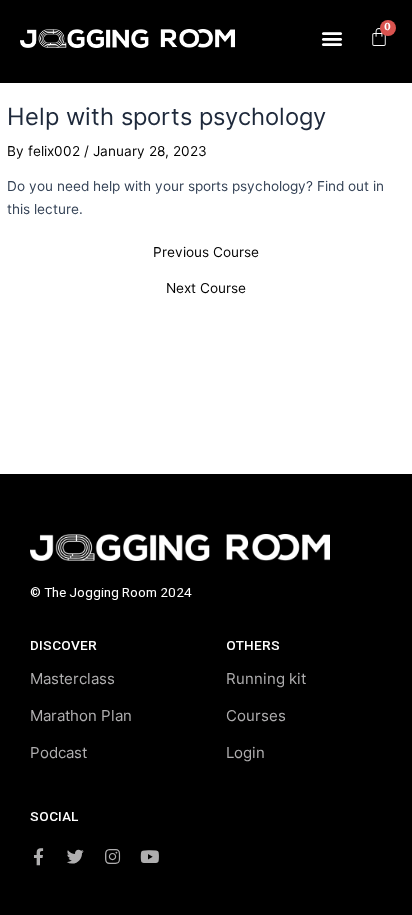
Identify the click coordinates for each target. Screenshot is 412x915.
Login (245, 752)
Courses (256, 715)
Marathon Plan (81, 715)
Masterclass (72, 678)
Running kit (266, 678)
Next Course (206, 289)
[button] (332, 37)
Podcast (58, 752)
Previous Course (206, 253)
